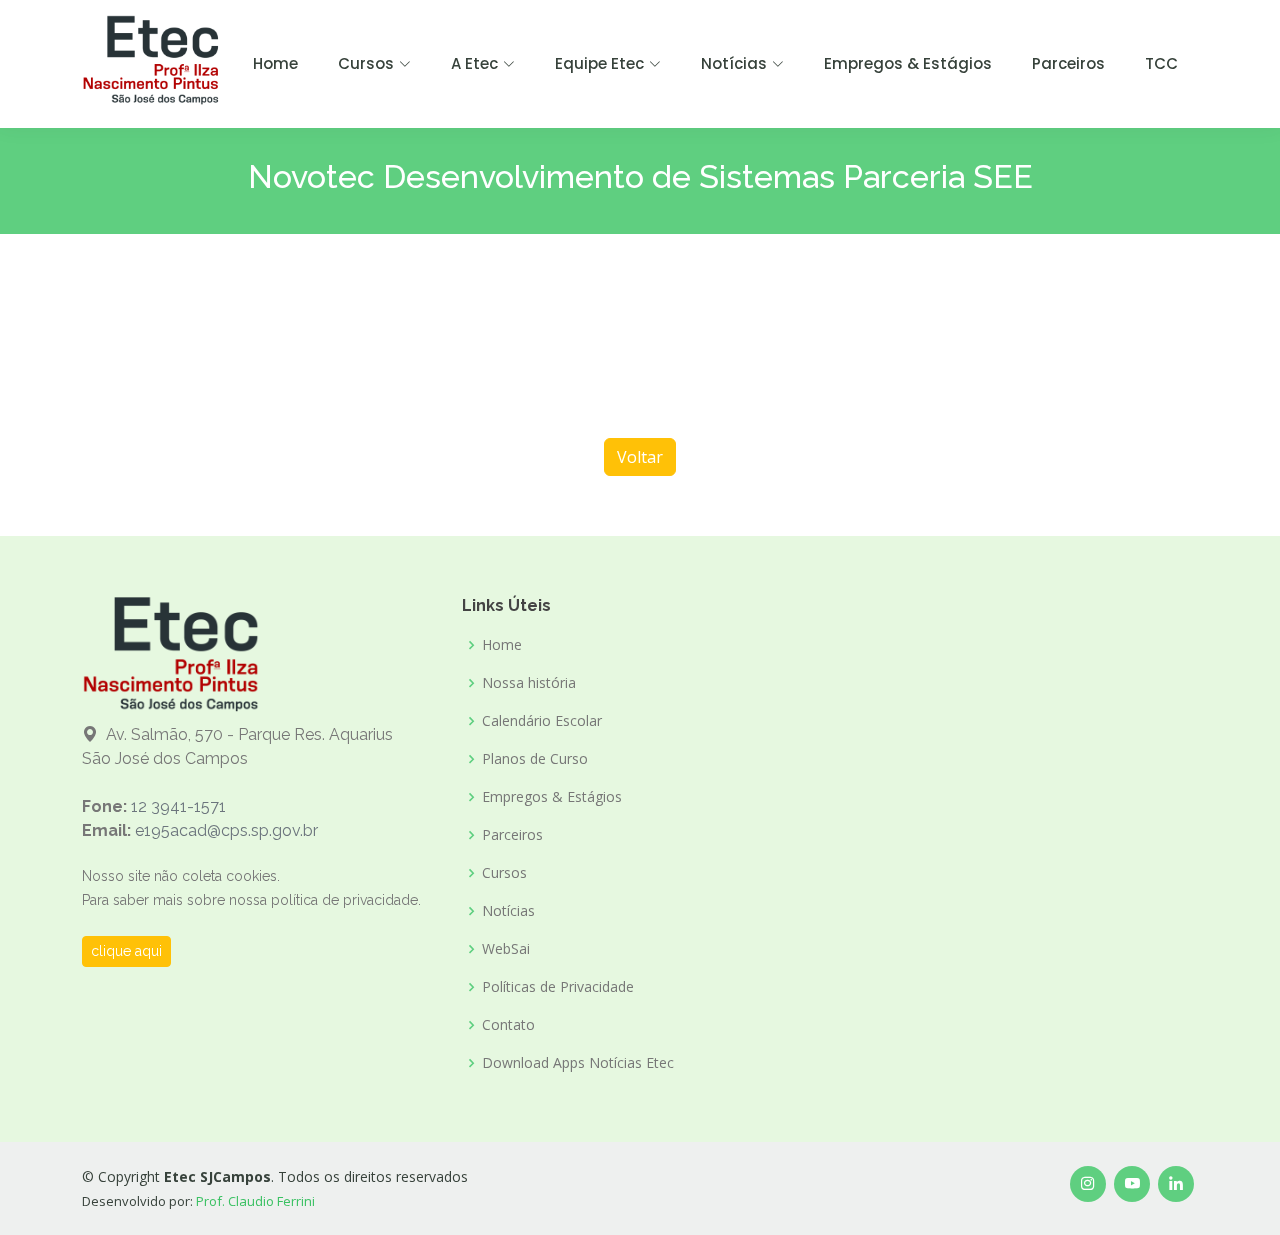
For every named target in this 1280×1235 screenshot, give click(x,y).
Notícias (508, 911)
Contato (508, 1025)
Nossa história (529, 683)
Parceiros (1068, 63)
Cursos (504, 873)
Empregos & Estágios (908, 63)
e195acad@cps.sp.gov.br (226, 830)
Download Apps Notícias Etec (578, 1063)
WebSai (506, 949)
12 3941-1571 (178, 806)
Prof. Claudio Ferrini (255, 1201)
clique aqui (126, 951)
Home (275, 63)
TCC (1161, 63)
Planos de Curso (535, 759)
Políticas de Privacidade (558, 987)
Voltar (640, 457)
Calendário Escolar (542, 721)
